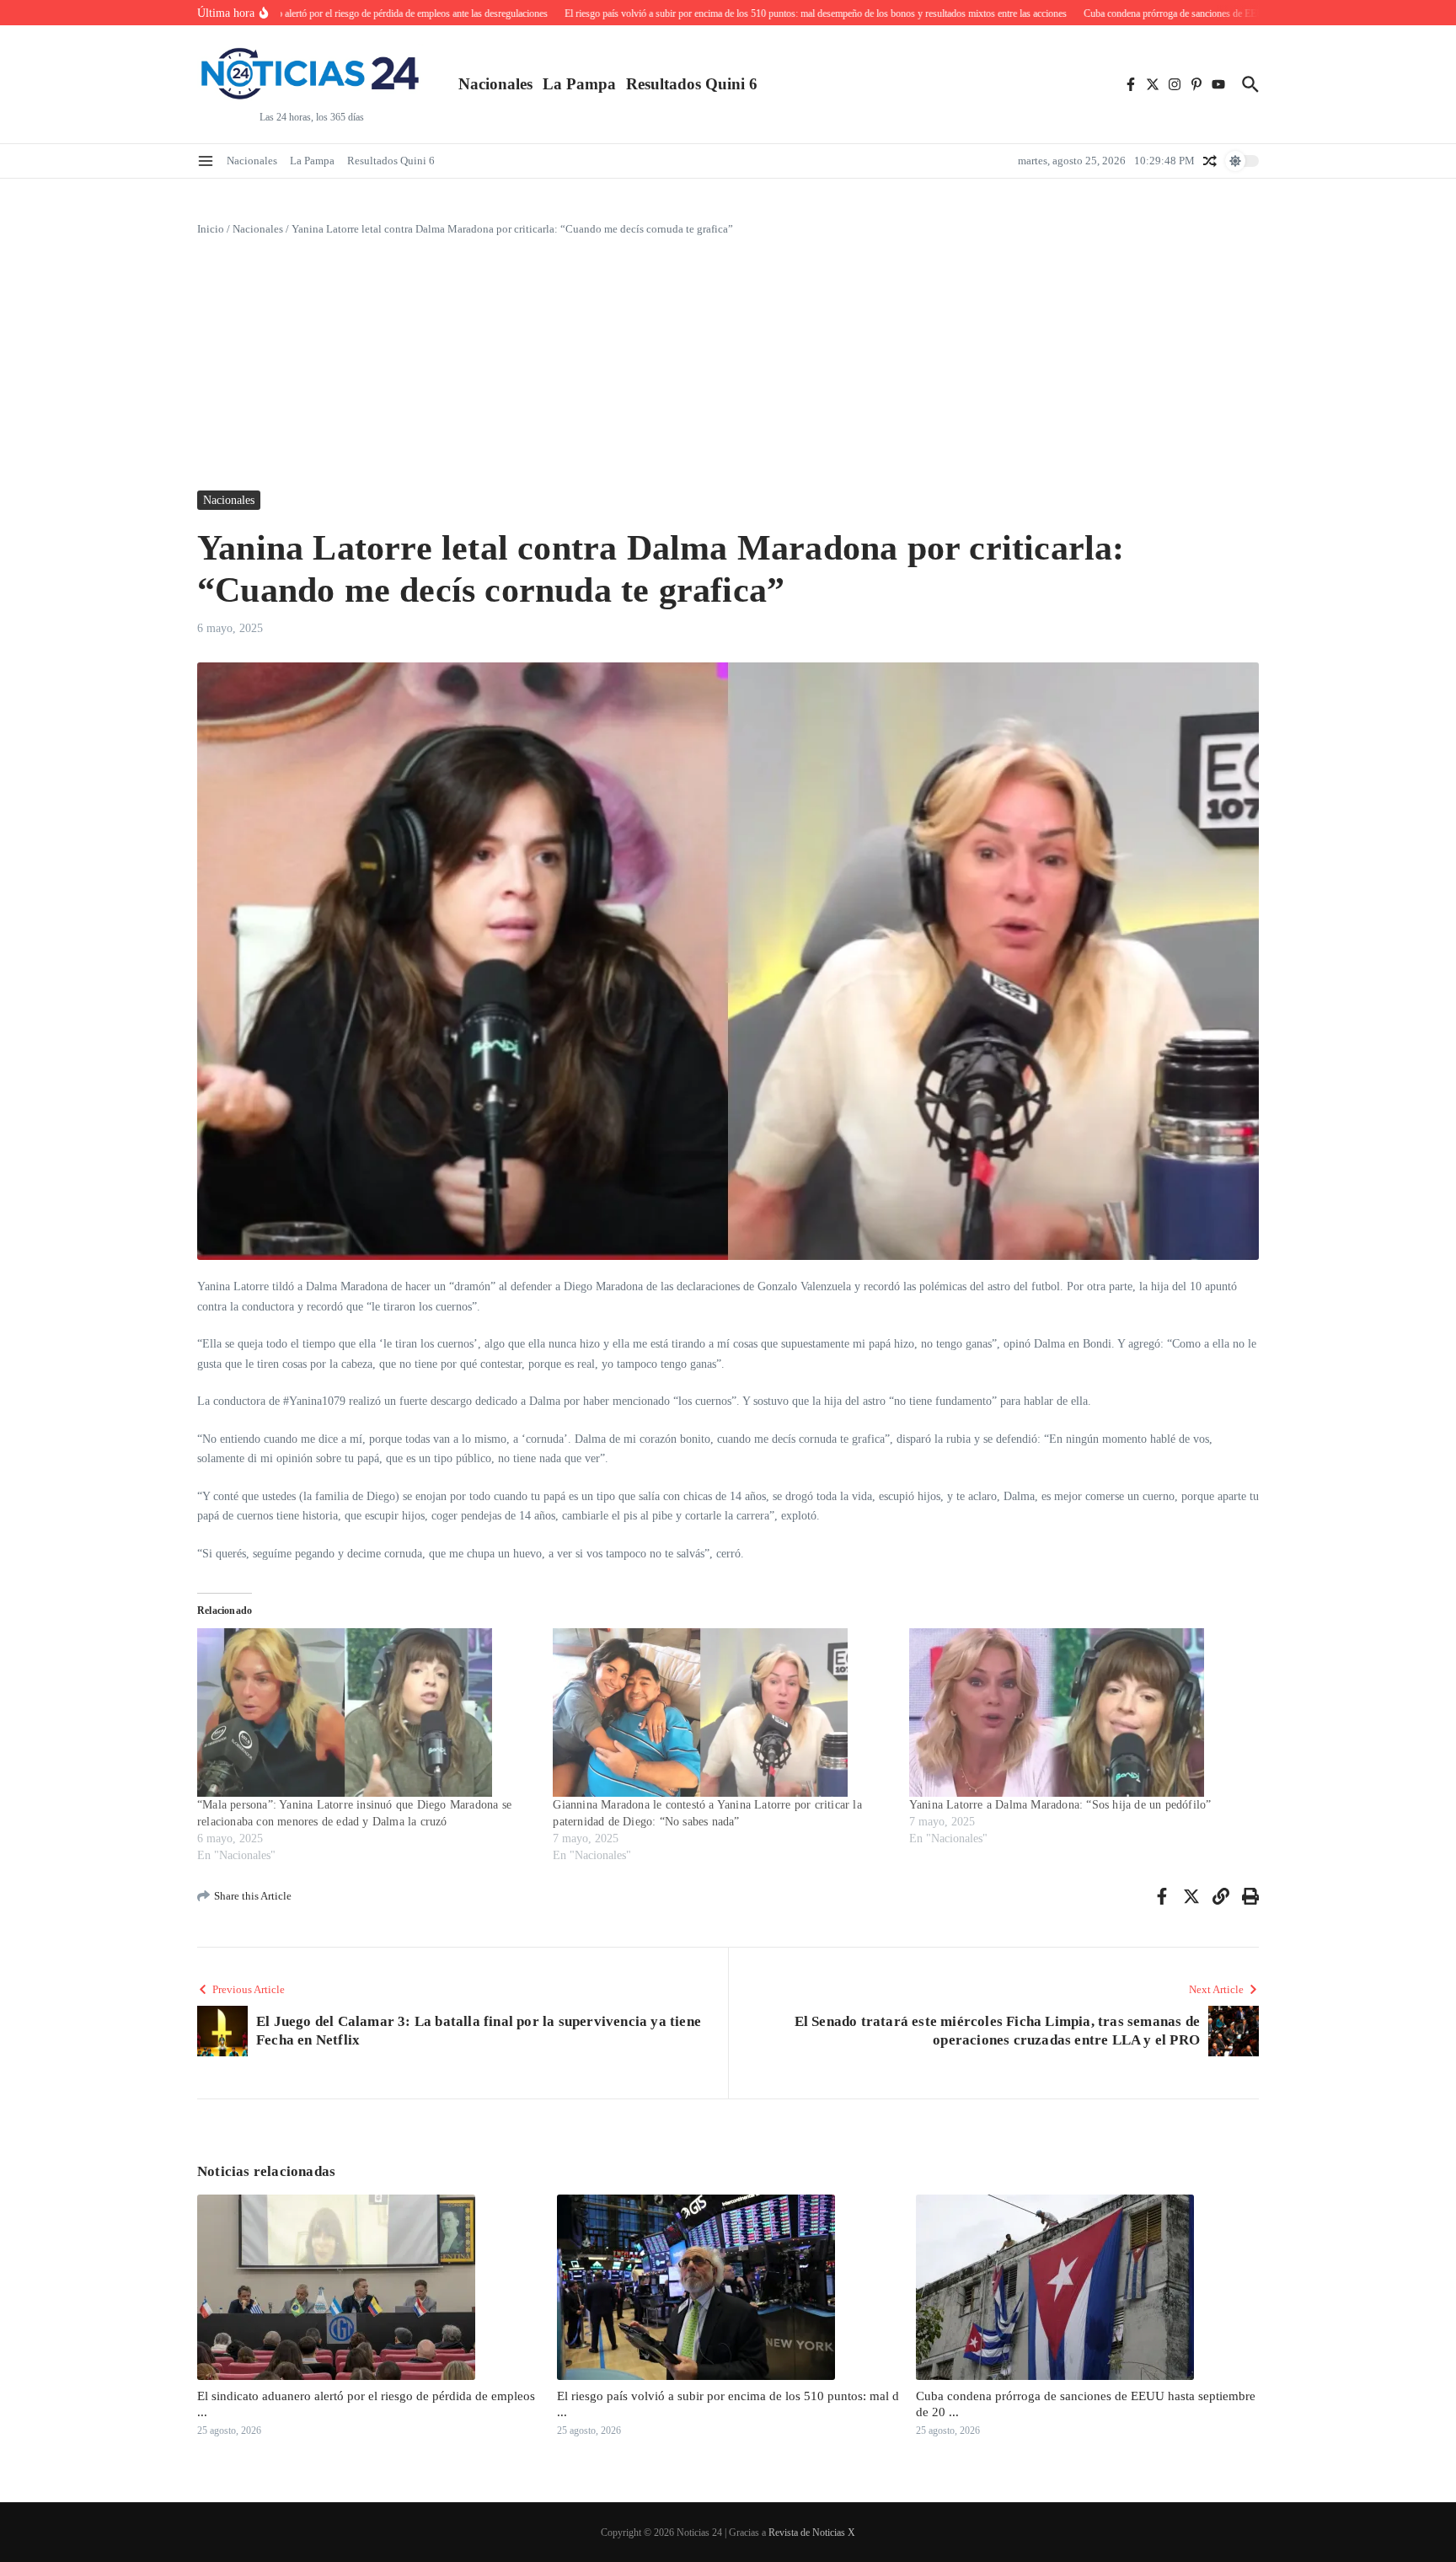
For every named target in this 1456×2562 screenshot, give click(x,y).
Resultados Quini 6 (692, 84)
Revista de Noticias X (812, 2533)
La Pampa (579, 84)
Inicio (211, 229)
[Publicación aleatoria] (1210, 161)
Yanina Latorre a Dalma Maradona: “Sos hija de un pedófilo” (1060, 1805)
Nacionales (495, 84)
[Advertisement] (728, 364)
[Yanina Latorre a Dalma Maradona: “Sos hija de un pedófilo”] (1079, 1712)
